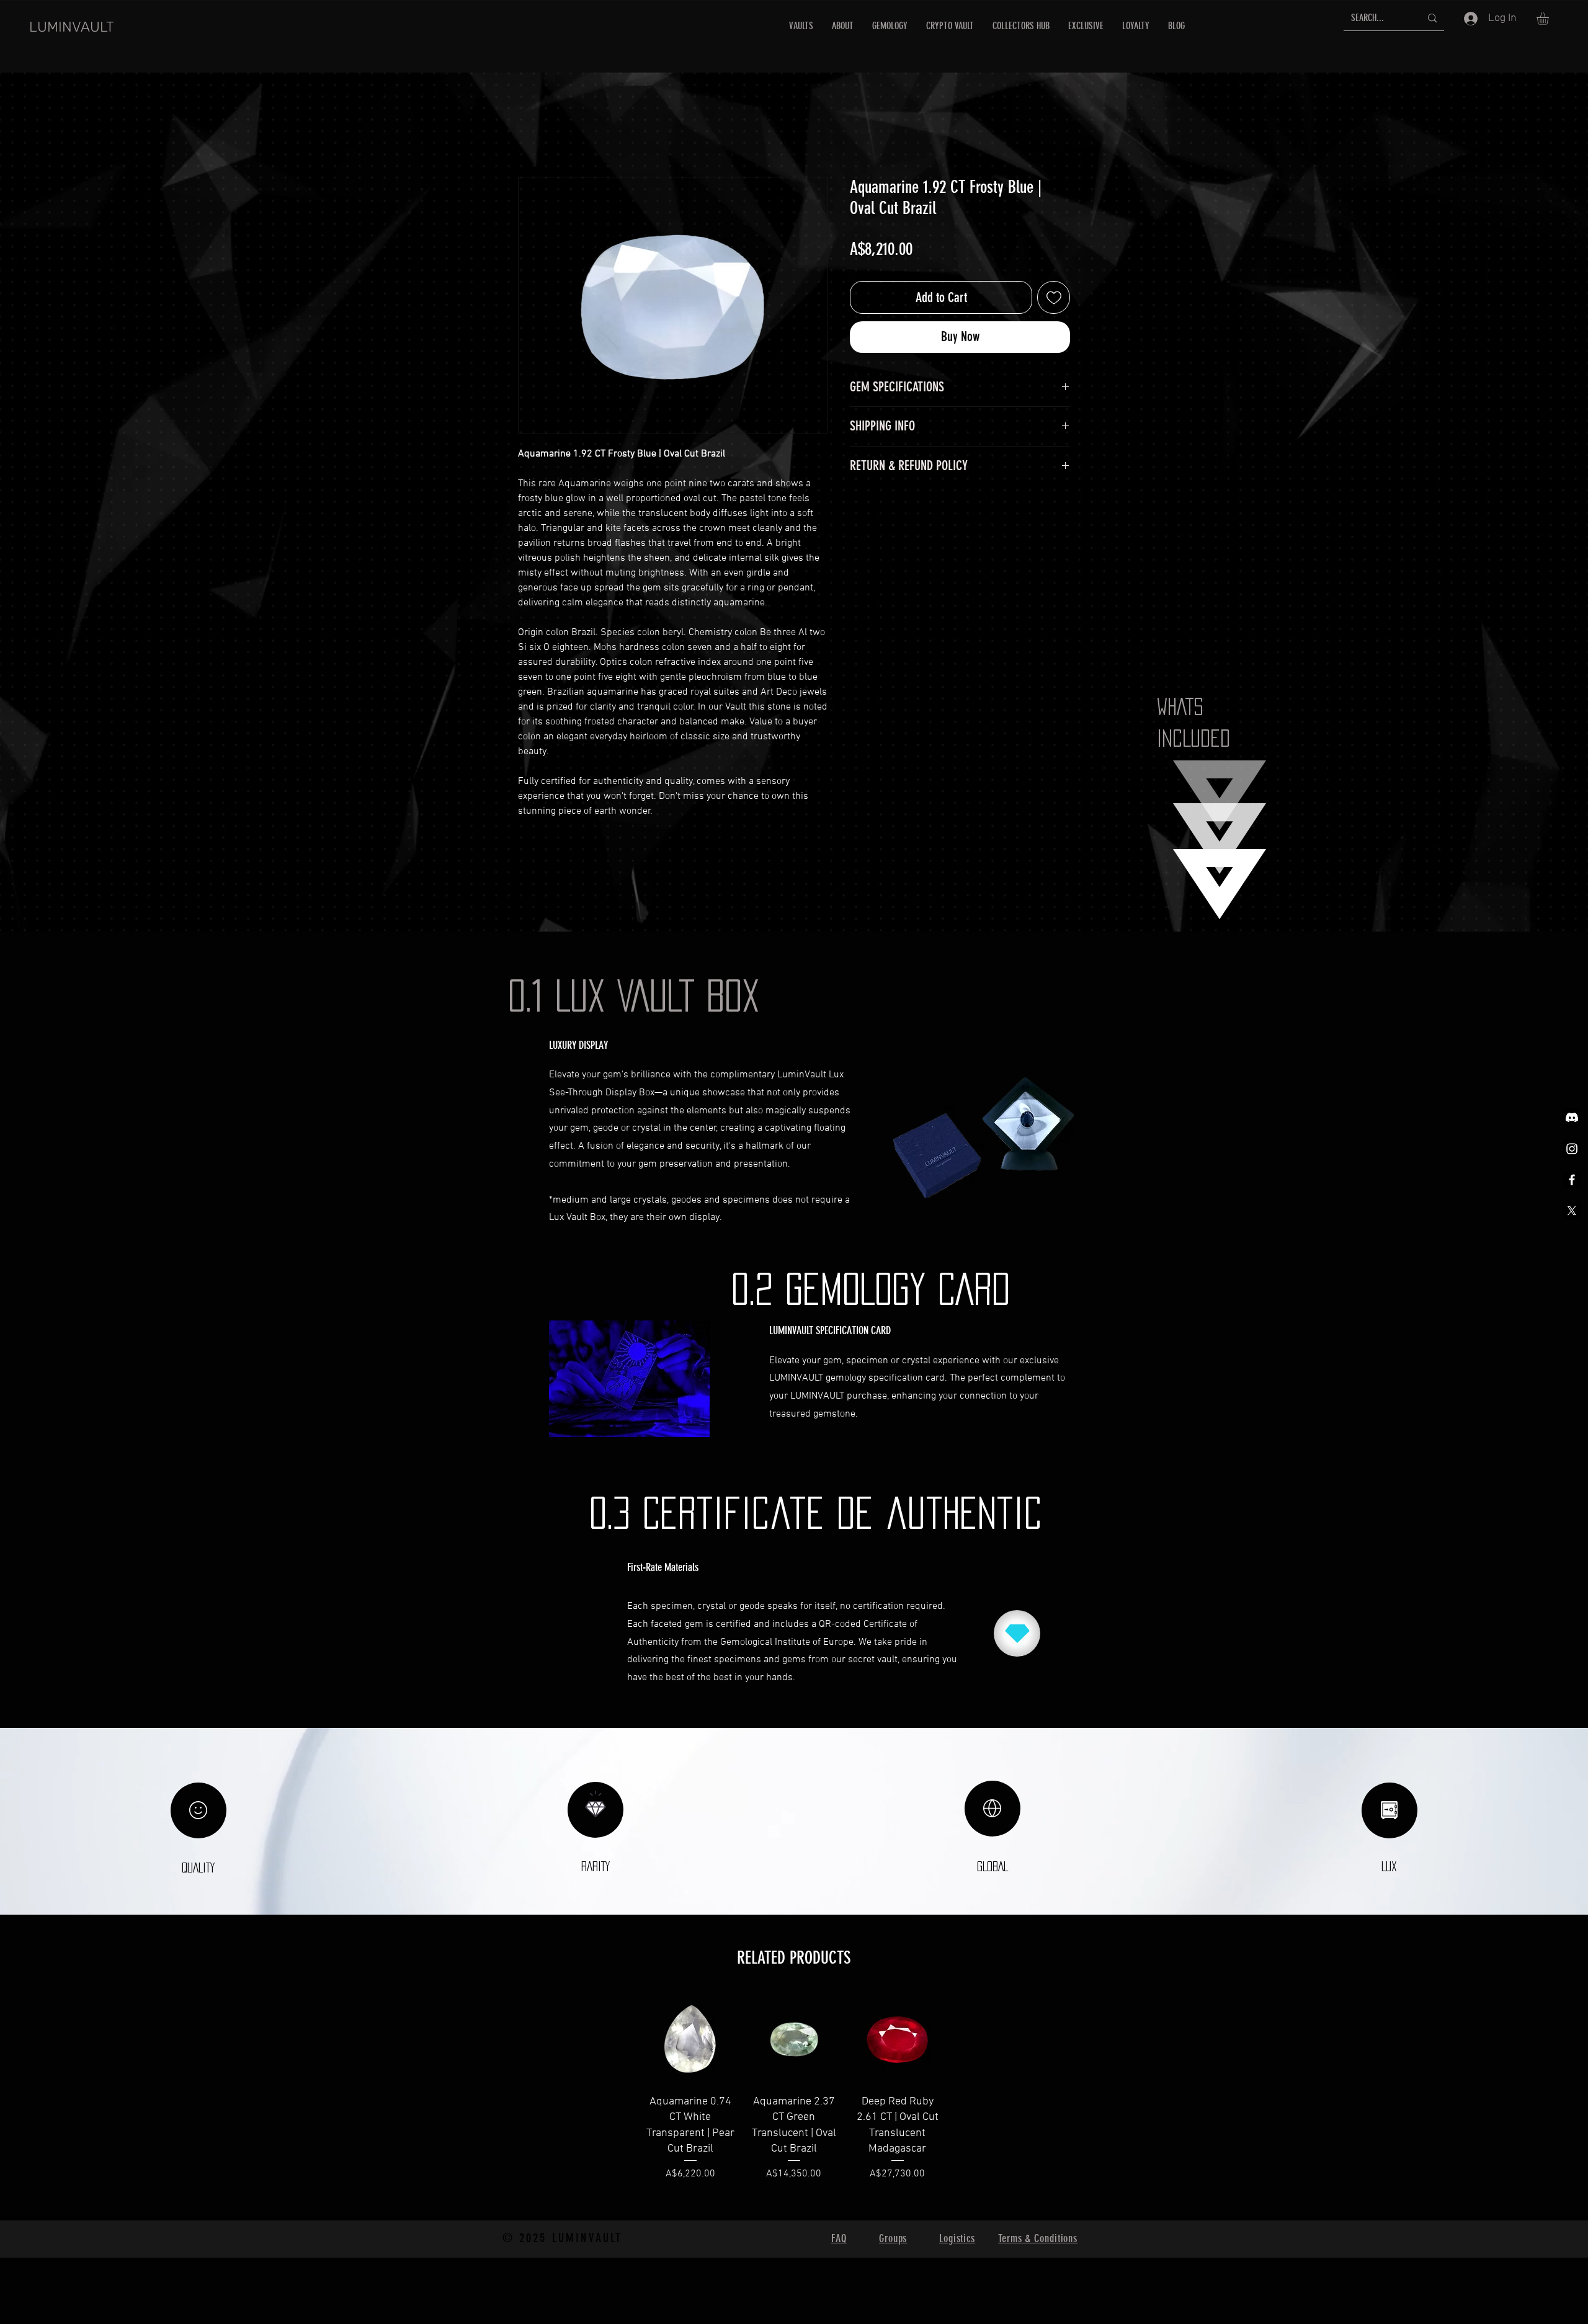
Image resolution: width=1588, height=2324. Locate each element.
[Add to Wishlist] (1054, 297)
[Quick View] (690, 2038)
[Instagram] (1572, 1149)
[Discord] (1572, 1118)
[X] (1572, 1211)
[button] (1550, 19)
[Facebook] (1572, 1180)
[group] (794, 2103)
